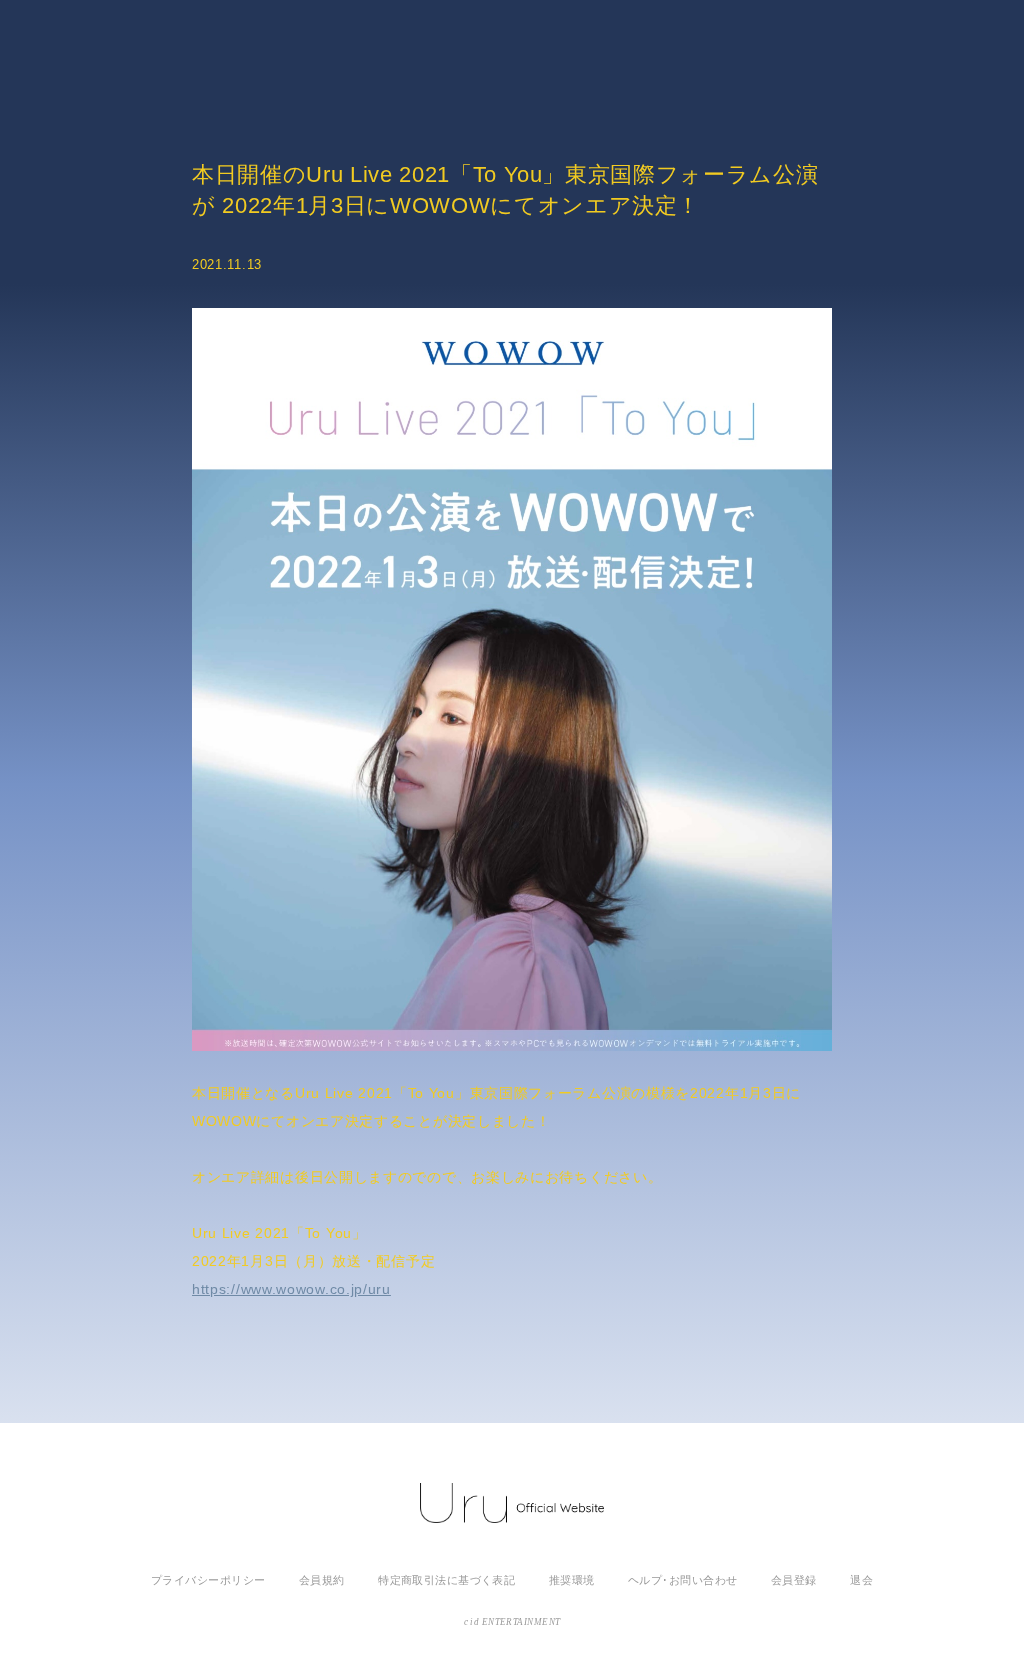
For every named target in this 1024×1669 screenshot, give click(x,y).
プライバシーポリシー (208, 1580)
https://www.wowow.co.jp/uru (291, 1289)
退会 (861, 1580)
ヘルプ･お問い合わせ (682, 1580)
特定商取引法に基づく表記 (446, 1580)
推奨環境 (572, 1580)
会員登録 (794, 1580)
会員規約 (322, 1580)
